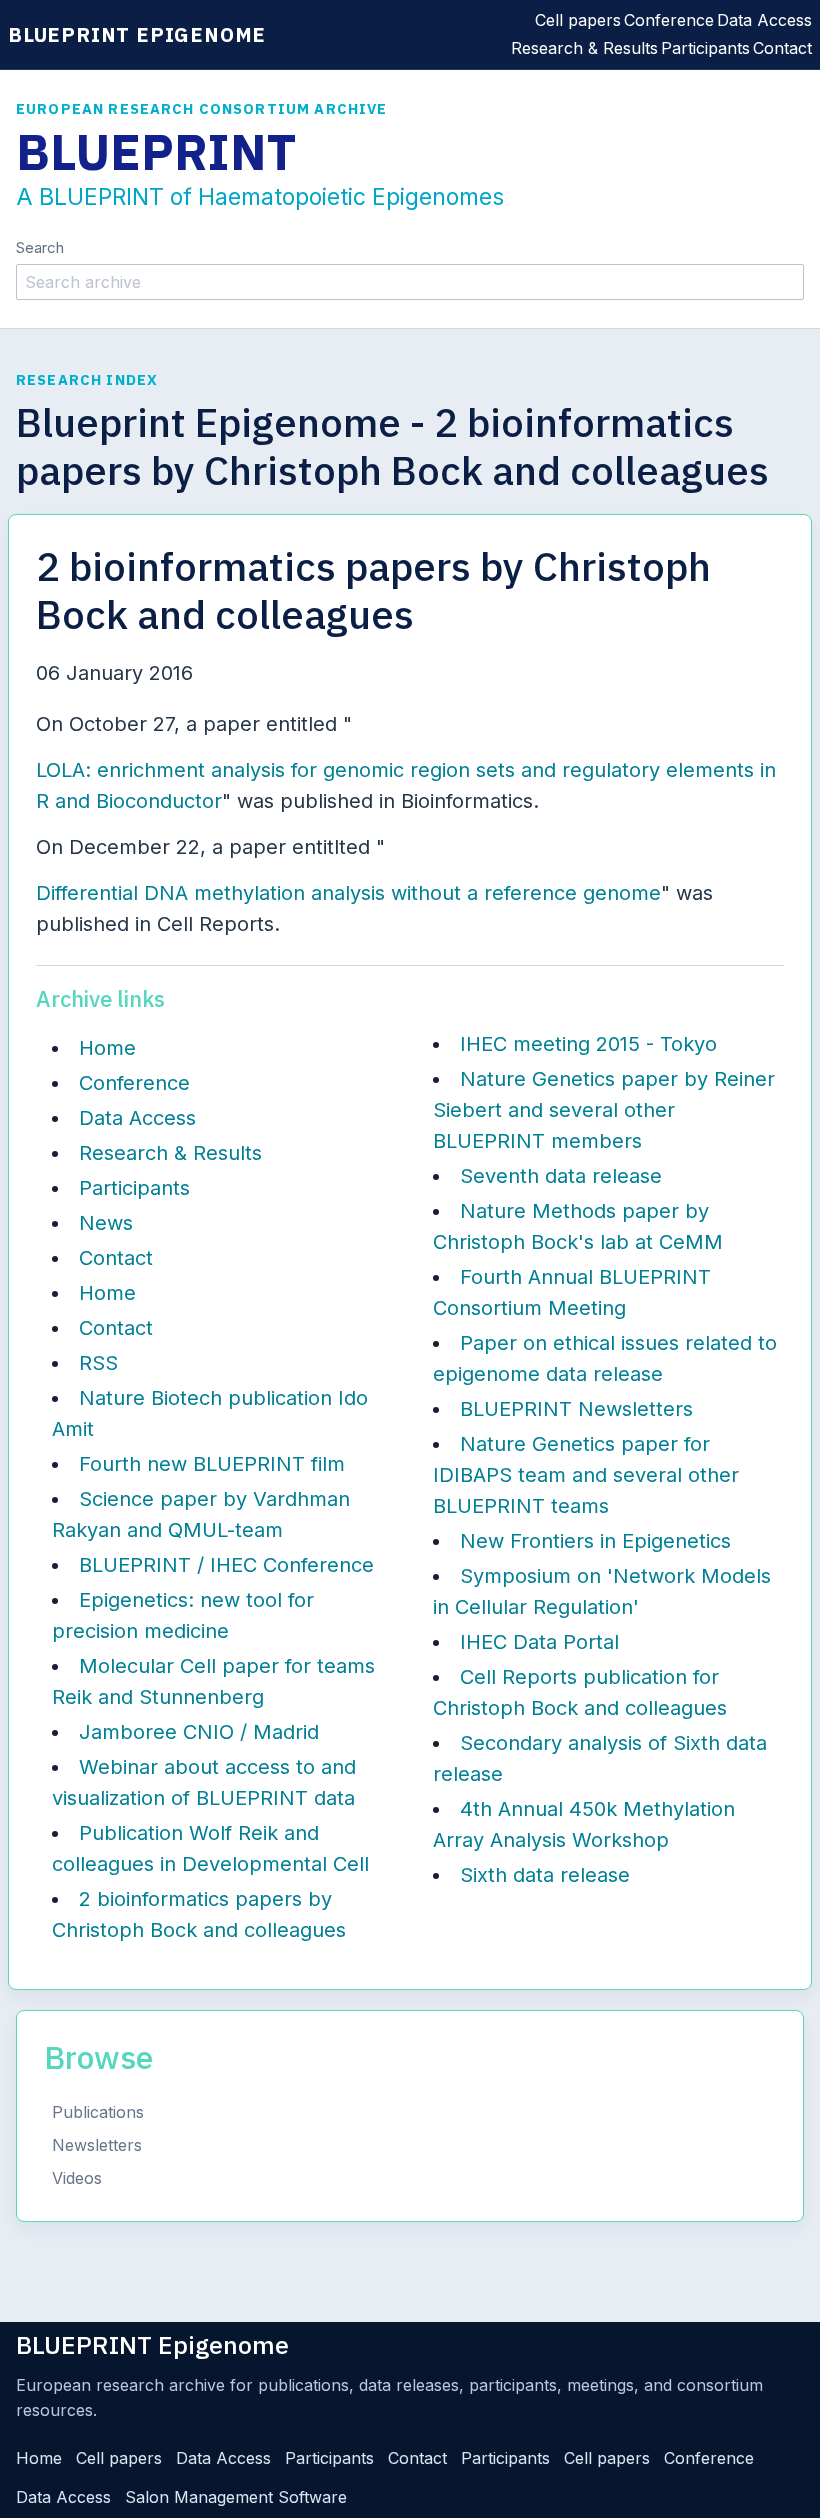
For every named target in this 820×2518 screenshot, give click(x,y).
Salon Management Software (236, 2497)
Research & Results (584, 48)
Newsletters (97, 2145)
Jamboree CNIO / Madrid (199, 1732)
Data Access (764, 20)
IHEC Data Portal (539, 1642)
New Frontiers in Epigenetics (595, 1541)
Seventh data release (561, 1176)
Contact (782, 48)
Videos (77, 2178)
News (106, 1223)
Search (40, 247)
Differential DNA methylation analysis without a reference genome (348, 893)
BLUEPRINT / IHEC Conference (226, 1565)
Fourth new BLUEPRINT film (212, 1464)
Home (107, 1048)
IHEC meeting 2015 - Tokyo (588, 1044)
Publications (98, 2112)
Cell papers (578, 20)
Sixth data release (545, 1875)
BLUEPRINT (156, 152)
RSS (98, 1363)
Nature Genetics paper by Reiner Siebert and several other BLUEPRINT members (604, 1110)
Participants (705, 48)
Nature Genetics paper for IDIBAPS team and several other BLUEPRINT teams (586, 1475)
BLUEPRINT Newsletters (576, 1409)
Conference (669, 20)
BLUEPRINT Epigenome (137, 34)
